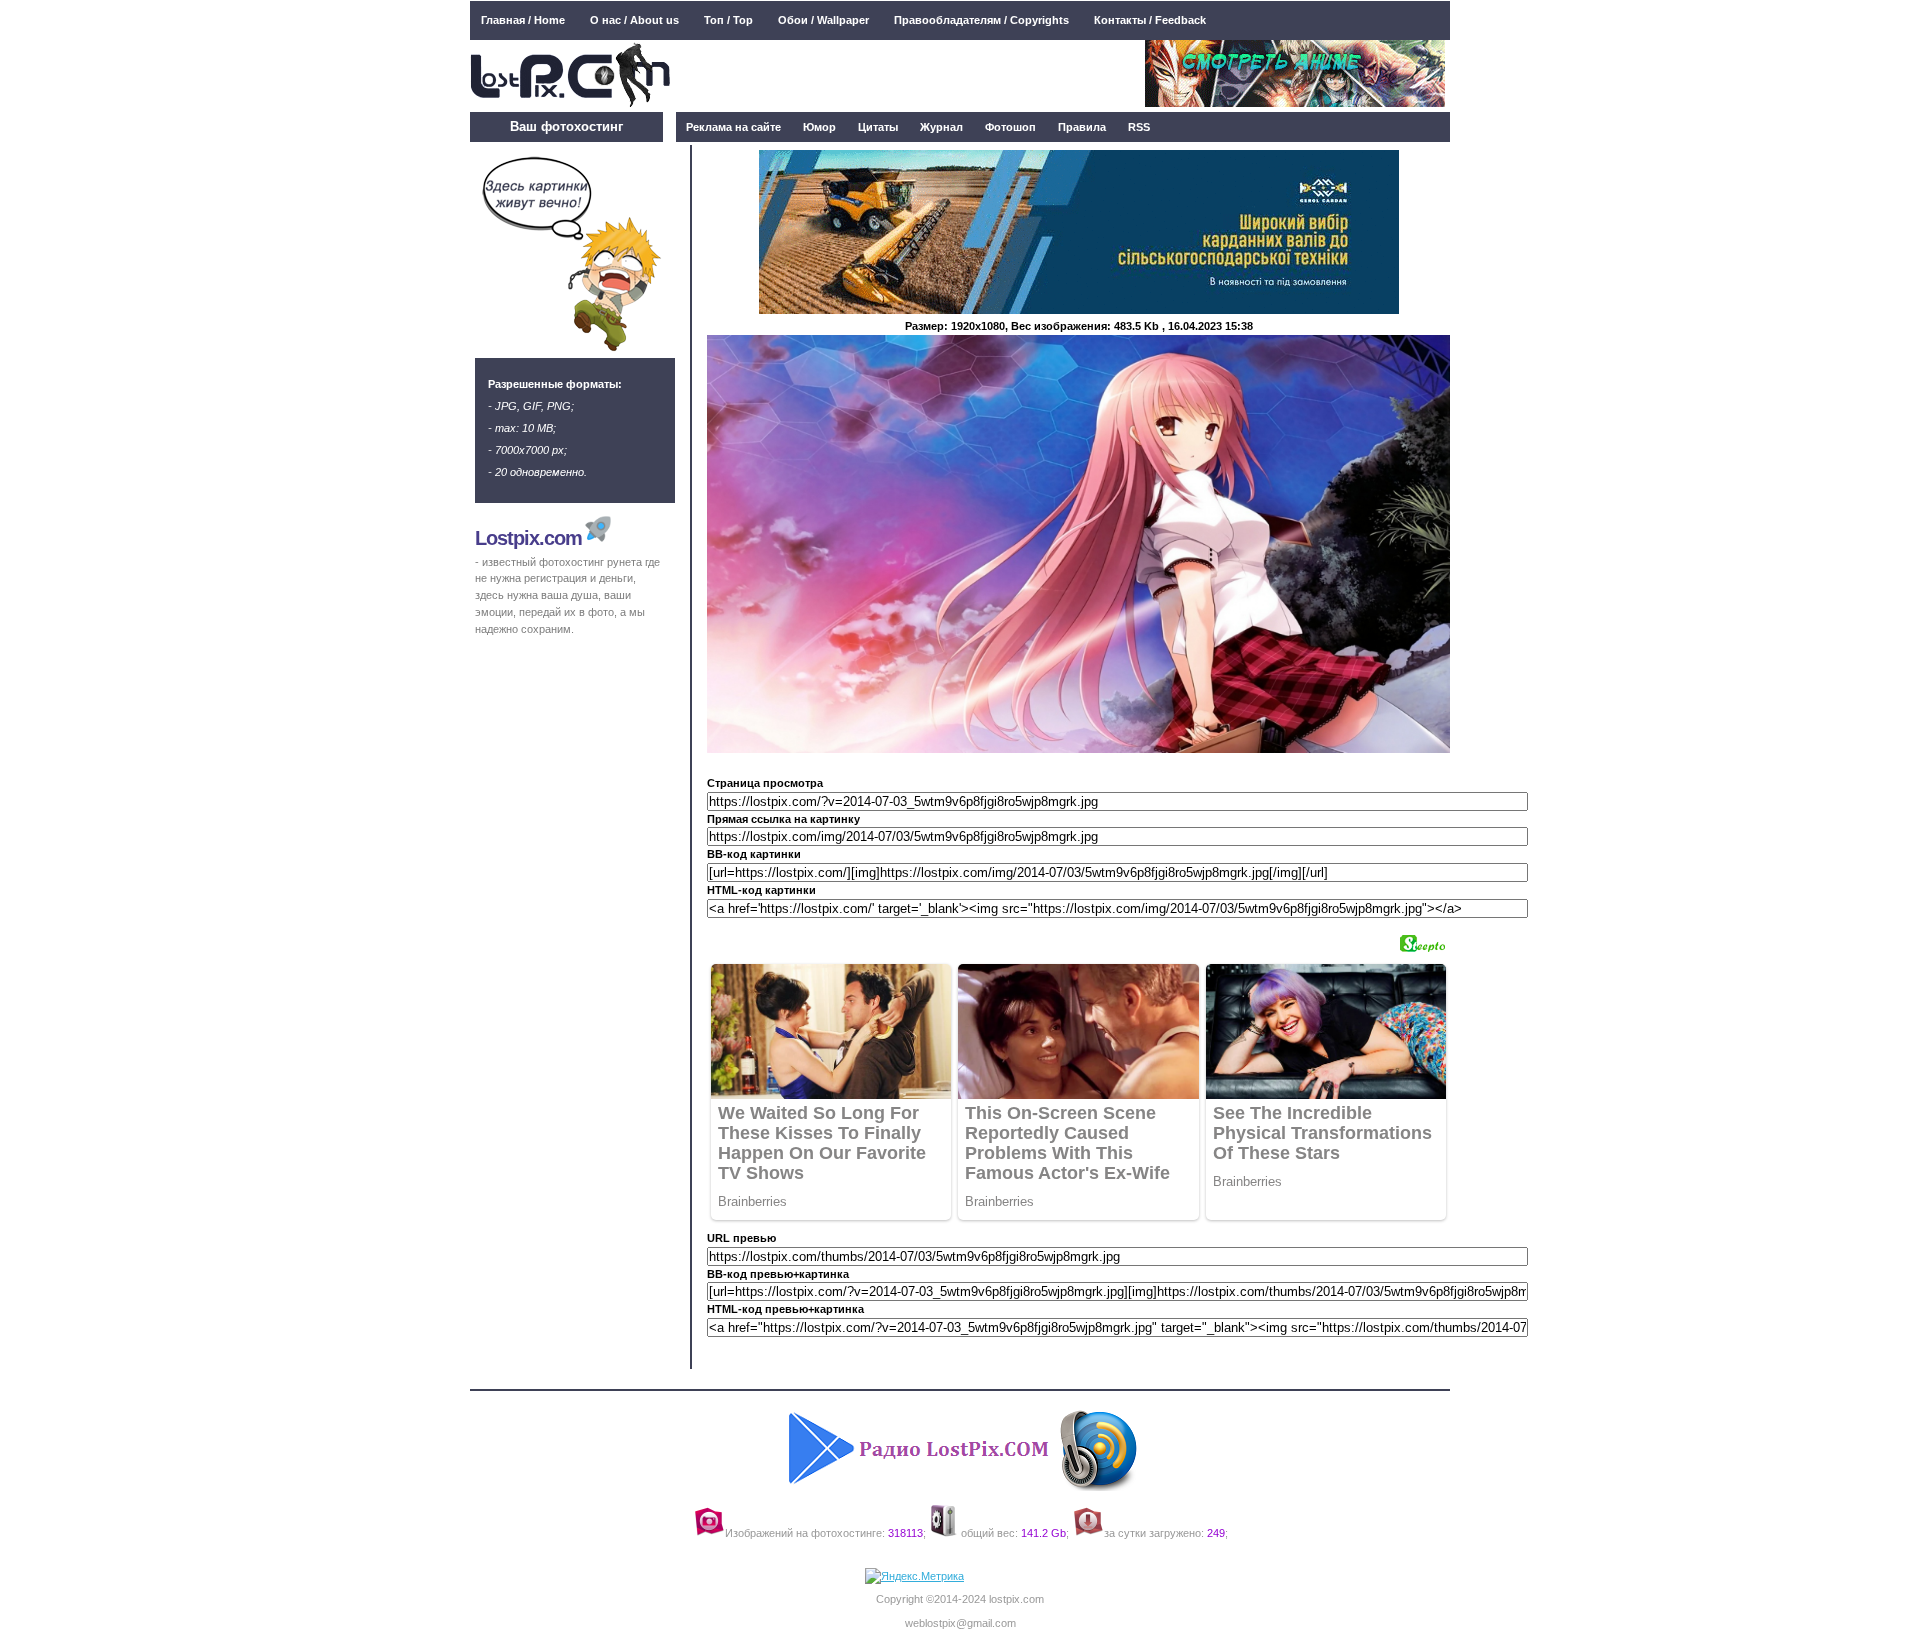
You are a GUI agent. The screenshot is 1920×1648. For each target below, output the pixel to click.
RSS (1139, 127)
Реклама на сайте (733, 127)
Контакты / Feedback (1150, 20)
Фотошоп (1010, 127)
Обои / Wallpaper (823, 20)
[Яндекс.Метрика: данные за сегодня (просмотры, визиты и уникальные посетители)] (914, 1576)
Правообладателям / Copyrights (981, 20)
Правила (1082, 127)
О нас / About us (634, 20)
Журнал (941, 127)
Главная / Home (523, 20)
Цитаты (878, 127)
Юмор (819, 127)
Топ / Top (728, 20)
